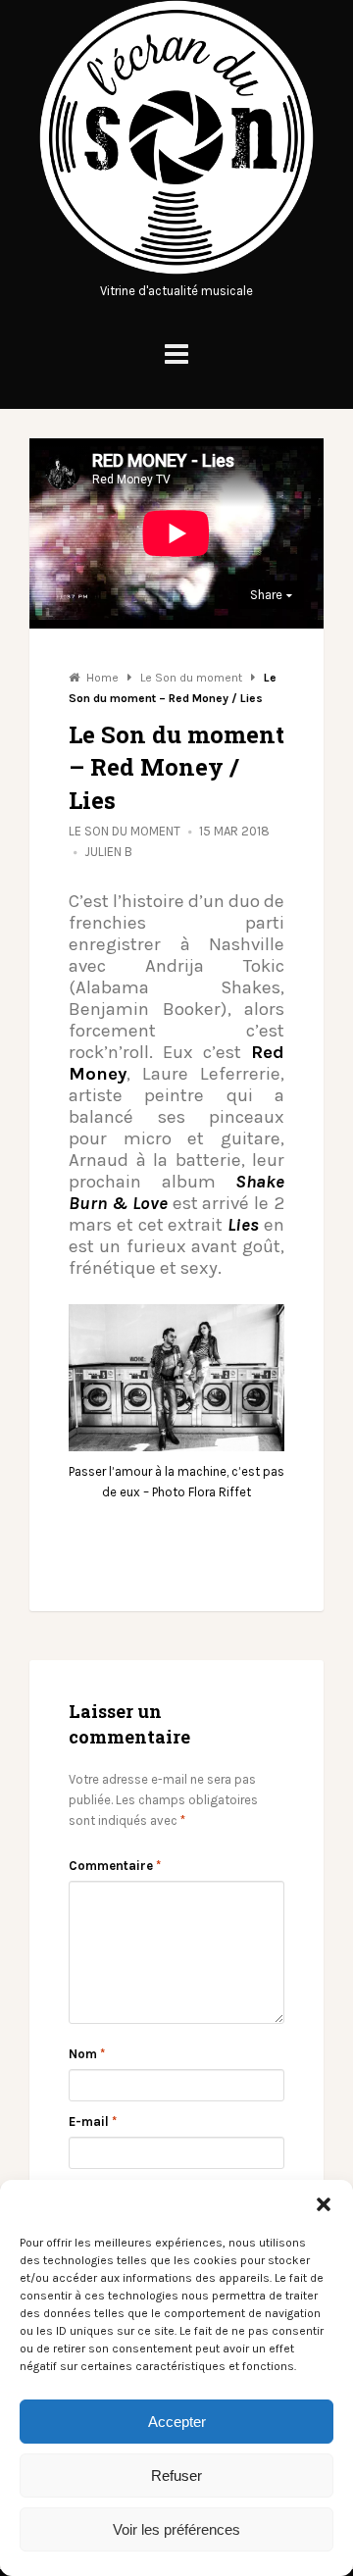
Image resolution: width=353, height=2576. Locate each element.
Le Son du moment (125, 831)
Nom (87, 2054)
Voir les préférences (176, 2529)
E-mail (93, 2121)
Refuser (176, 2475)
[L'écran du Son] (176, 270)
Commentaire (115, 1866)
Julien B (108, 852)
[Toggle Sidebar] (176, 354)
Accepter (177, 2422)
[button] (324, 2204)
